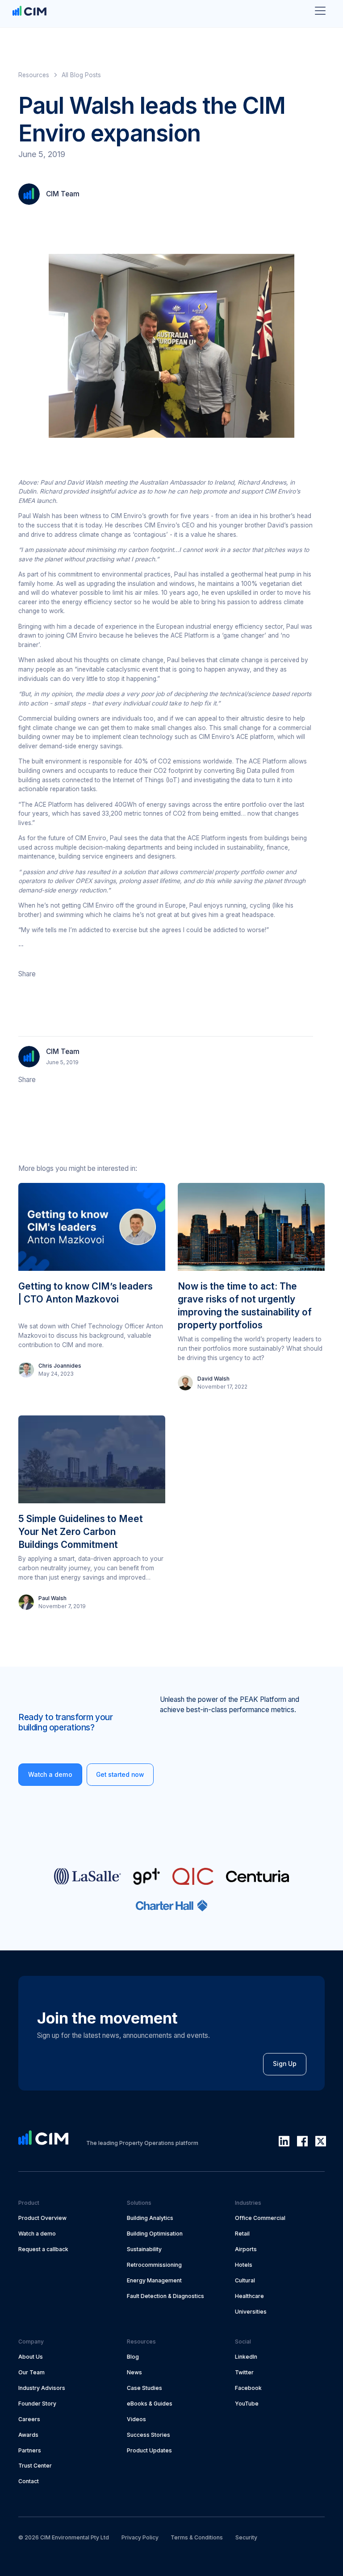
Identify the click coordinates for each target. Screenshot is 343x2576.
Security (246, 2537)
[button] (320, 11)
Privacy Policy (140, 2537)
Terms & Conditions (197, 2537)
